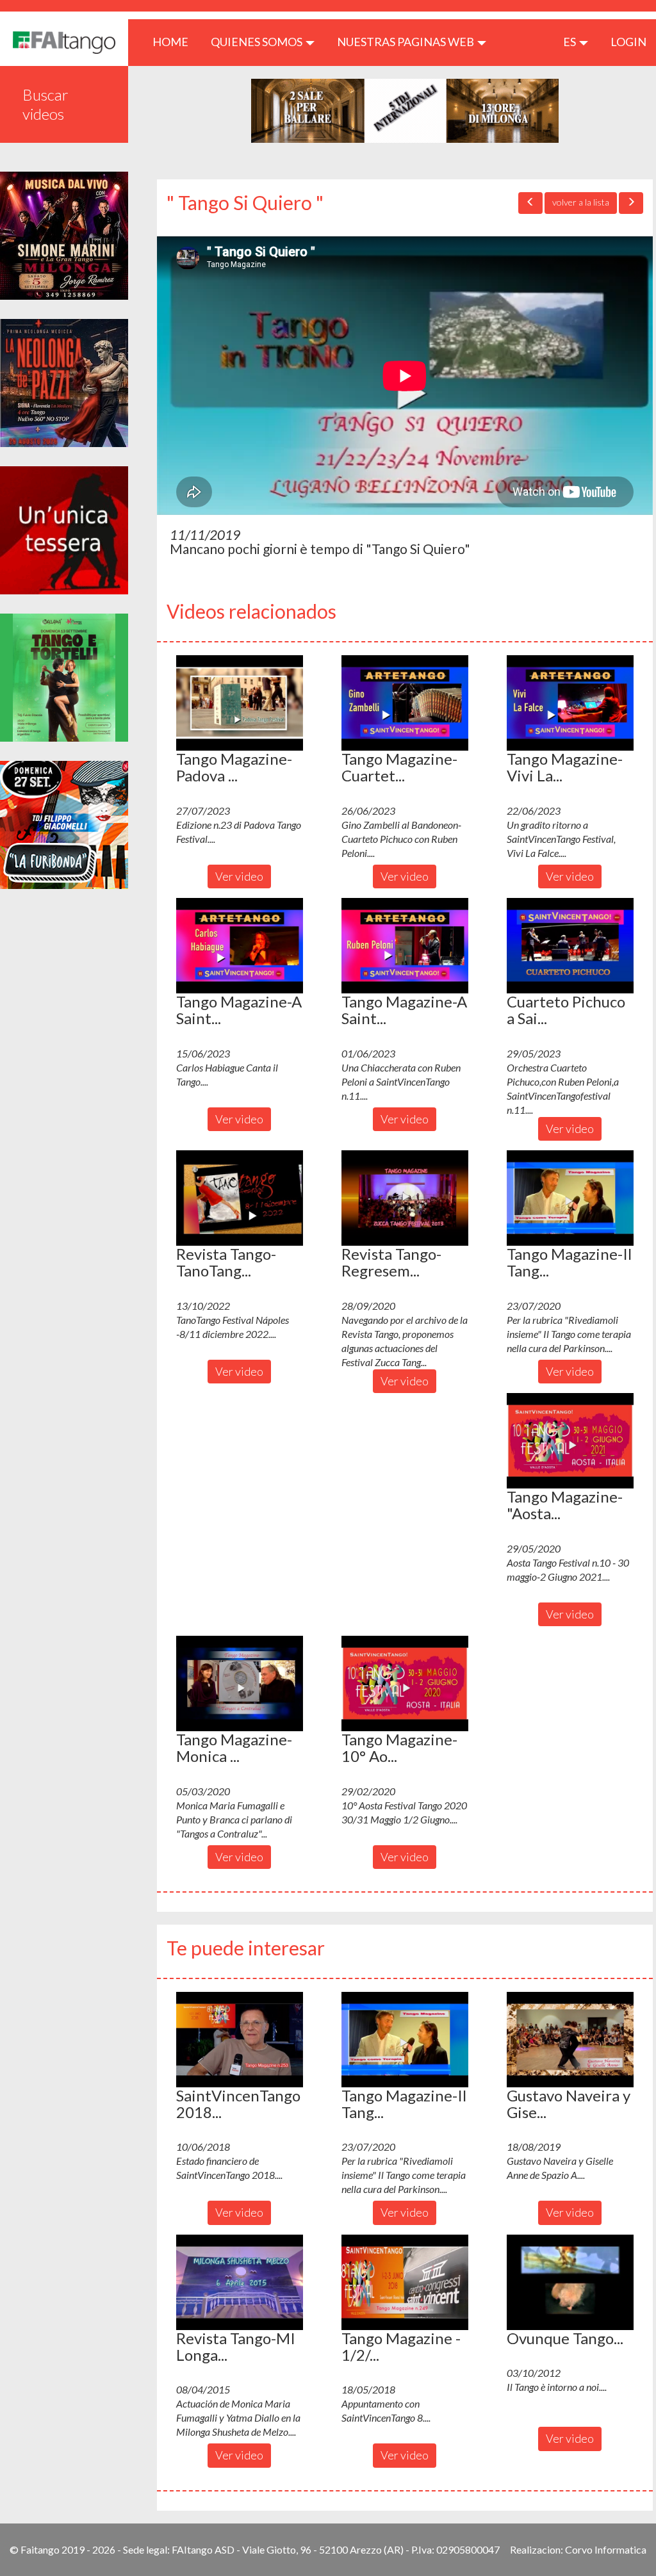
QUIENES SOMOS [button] (258, 42)
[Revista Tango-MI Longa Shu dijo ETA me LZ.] (240, 2282)
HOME (175, 41)
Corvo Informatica (606, 2549)
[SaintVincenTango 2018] (240, 2039)
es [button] (570, 42)
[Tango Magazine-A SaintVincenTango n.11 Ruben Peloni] (405, 945)
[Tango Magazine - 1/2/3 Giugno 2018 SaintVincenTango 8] (405, 2282)
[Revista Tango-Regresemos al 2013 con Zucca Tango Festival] (405, 1198)
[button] (240, 703)
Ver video (239, 876)
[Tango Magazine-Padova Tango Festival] (240, 703)
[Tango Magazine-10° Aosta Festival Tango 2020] (405, 1683)
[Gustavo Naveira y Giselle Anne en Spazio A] (570, 2039)
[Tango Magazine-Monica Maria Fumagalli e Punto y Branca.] (240, 1683)
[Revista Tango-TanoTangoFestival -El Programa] (240, 1198)
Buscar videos (45, 104)
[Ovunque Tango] (570, 2282)
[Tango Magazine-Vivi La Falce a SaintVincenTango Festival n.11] (570, 703)
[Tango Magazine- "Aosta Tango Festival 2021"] (570, 1440)
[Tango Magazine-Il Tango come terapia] (570, 1198)
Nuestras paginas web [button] (406, 42)
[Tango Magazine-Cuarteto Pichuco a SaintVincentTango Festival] (405, 703)
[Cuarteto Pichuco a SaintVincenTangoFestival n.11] (570, 945)
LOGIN (628, 42)
